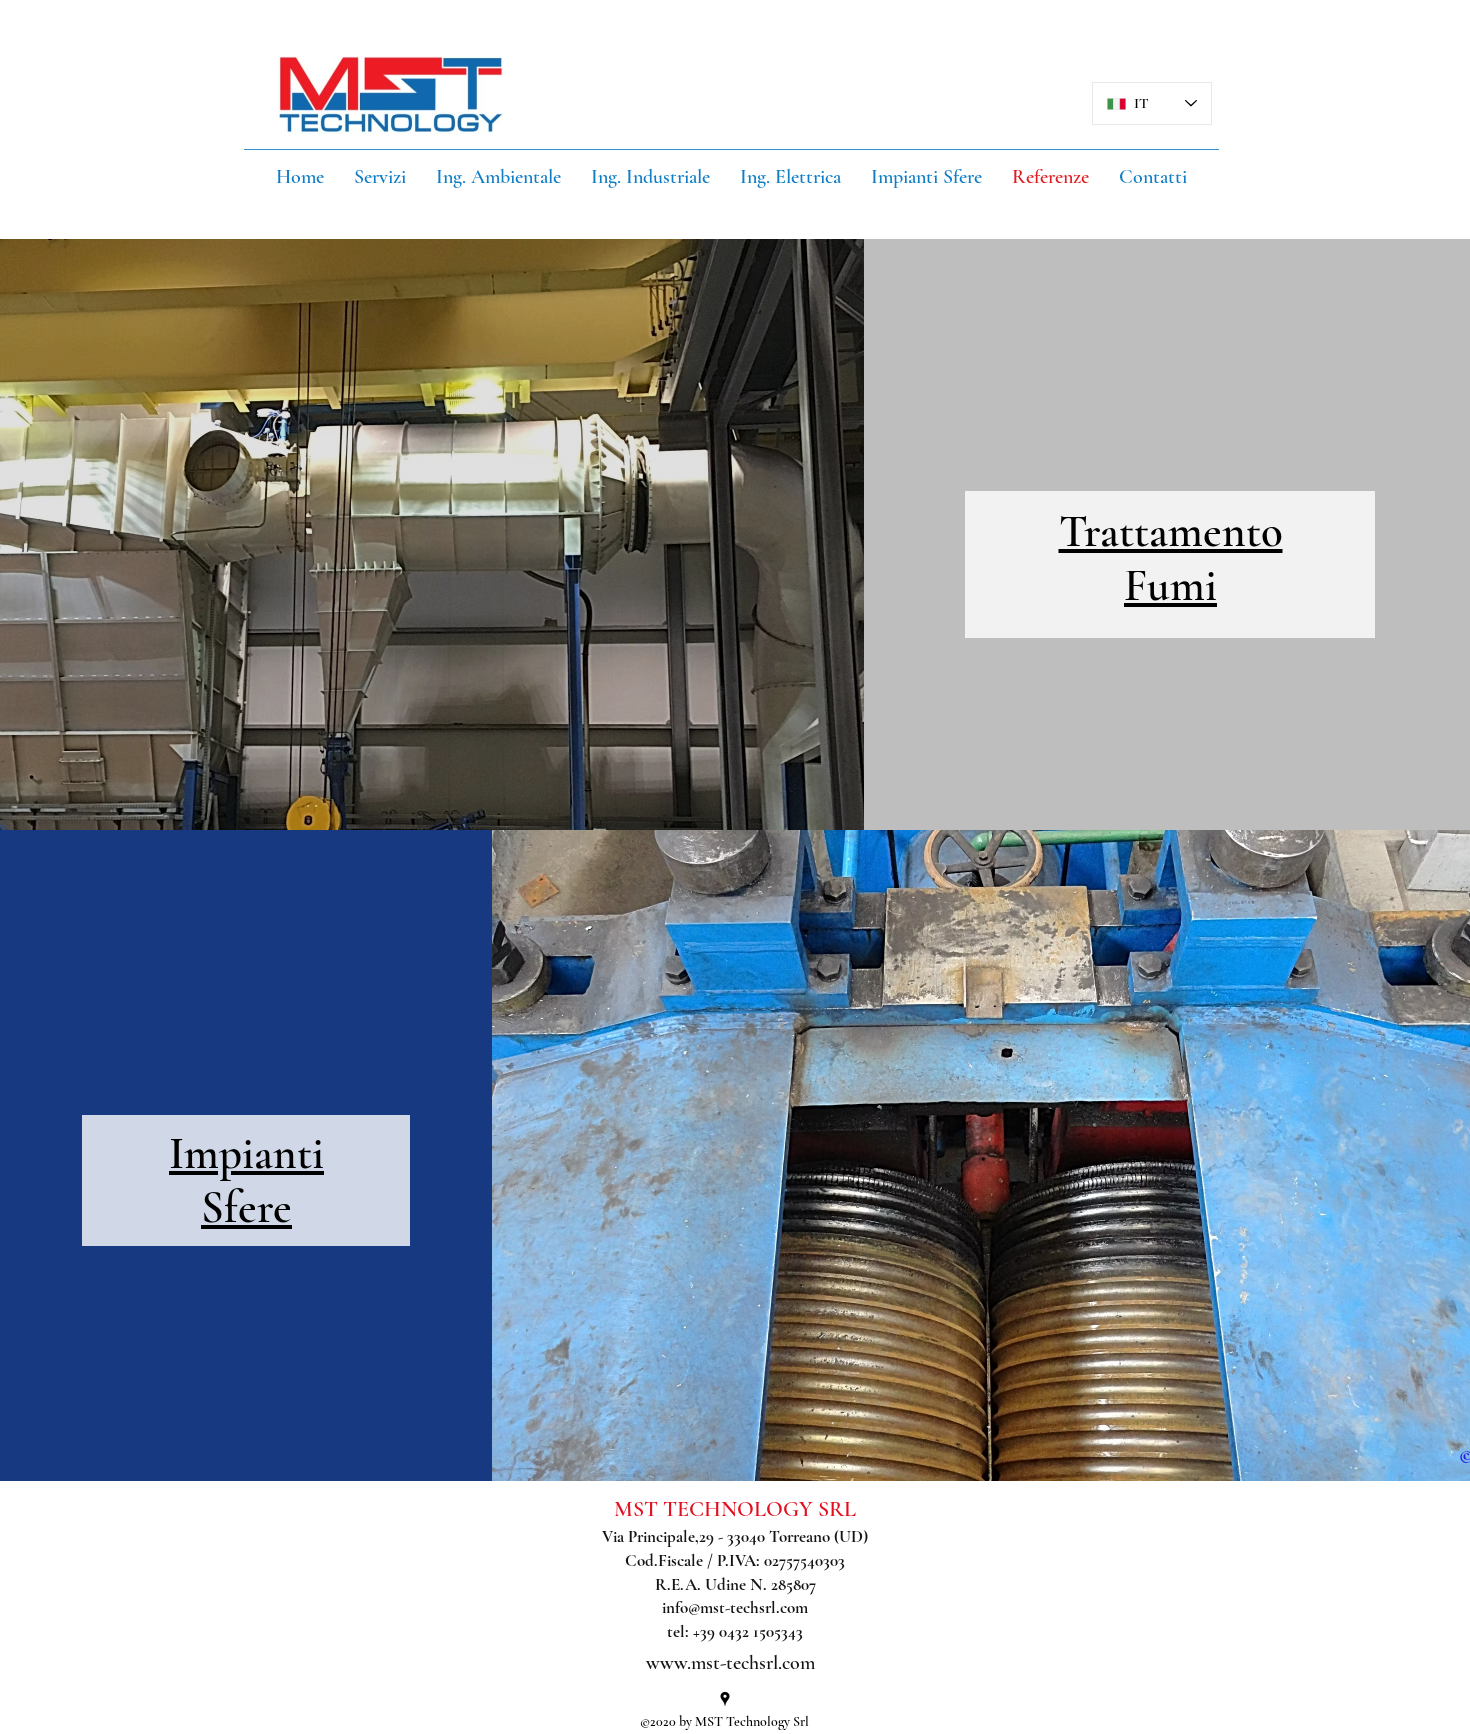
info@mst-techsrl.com (735, 1607)
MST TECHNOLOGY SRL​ (735, 1509)
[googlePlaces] (725, 1699)
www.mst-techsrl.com (730, 1663)
